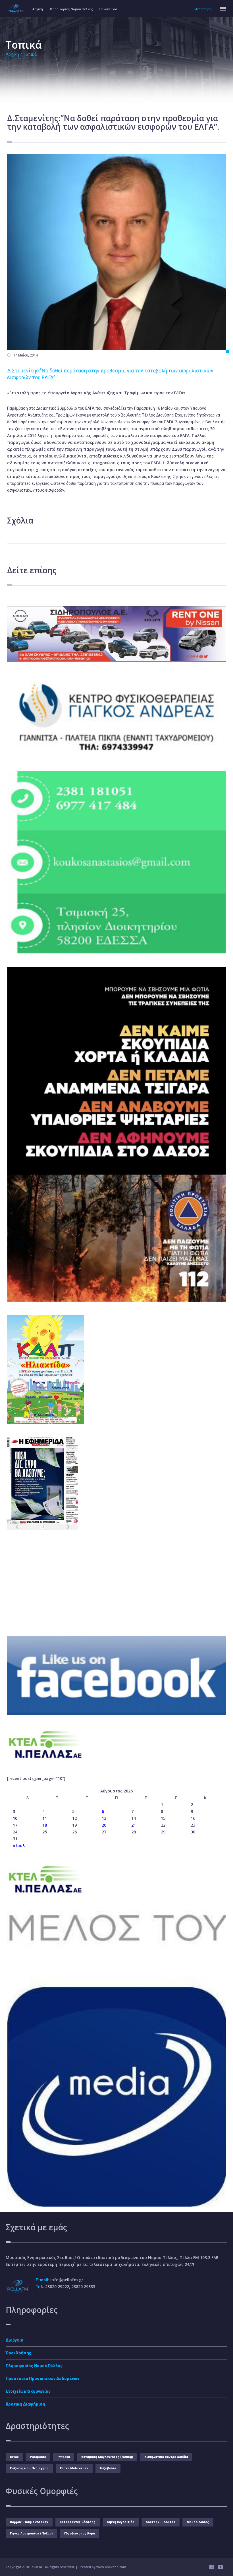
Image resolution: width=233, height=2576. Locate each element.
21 (134, 1825)
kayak (14, 2457)
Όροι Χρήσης (18, 2353)
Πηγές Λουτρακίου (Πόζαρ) (31, 2533)
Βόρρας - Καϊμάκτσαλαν (29, 2522)
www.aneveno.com (111, 2567)
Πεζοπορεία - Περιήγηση (29, 2468)
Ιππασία (64, 2457)
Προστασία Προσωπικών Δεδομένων (42, 2379)
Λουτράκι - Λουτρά (161, 2522)
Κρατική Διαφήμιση (25, 2404)
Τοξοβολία (108, 2468)
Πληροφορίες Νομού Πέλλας (71, 9)
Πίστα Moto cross (74, 2468)
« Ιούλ (19, 1846)
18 (45, 1825)
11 (45, 1818)
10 (15, 1818)
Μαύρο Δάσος (198, 2522)
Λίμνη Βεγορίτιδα (121, 2522)
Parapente (38, 2457)
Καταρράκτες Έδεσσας (78, 2522)
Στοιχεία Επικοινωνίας (28, 2391)
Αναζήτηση (203, 9)
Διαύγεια (14, 2340)
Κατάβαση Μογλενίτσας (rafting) (107, 2457)
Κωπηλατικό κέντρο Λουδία (166, 2457)
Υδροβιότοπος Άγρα (79, 2533)
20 (104, 1825)
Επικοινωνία (108, 9)
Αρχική (38, 9)
